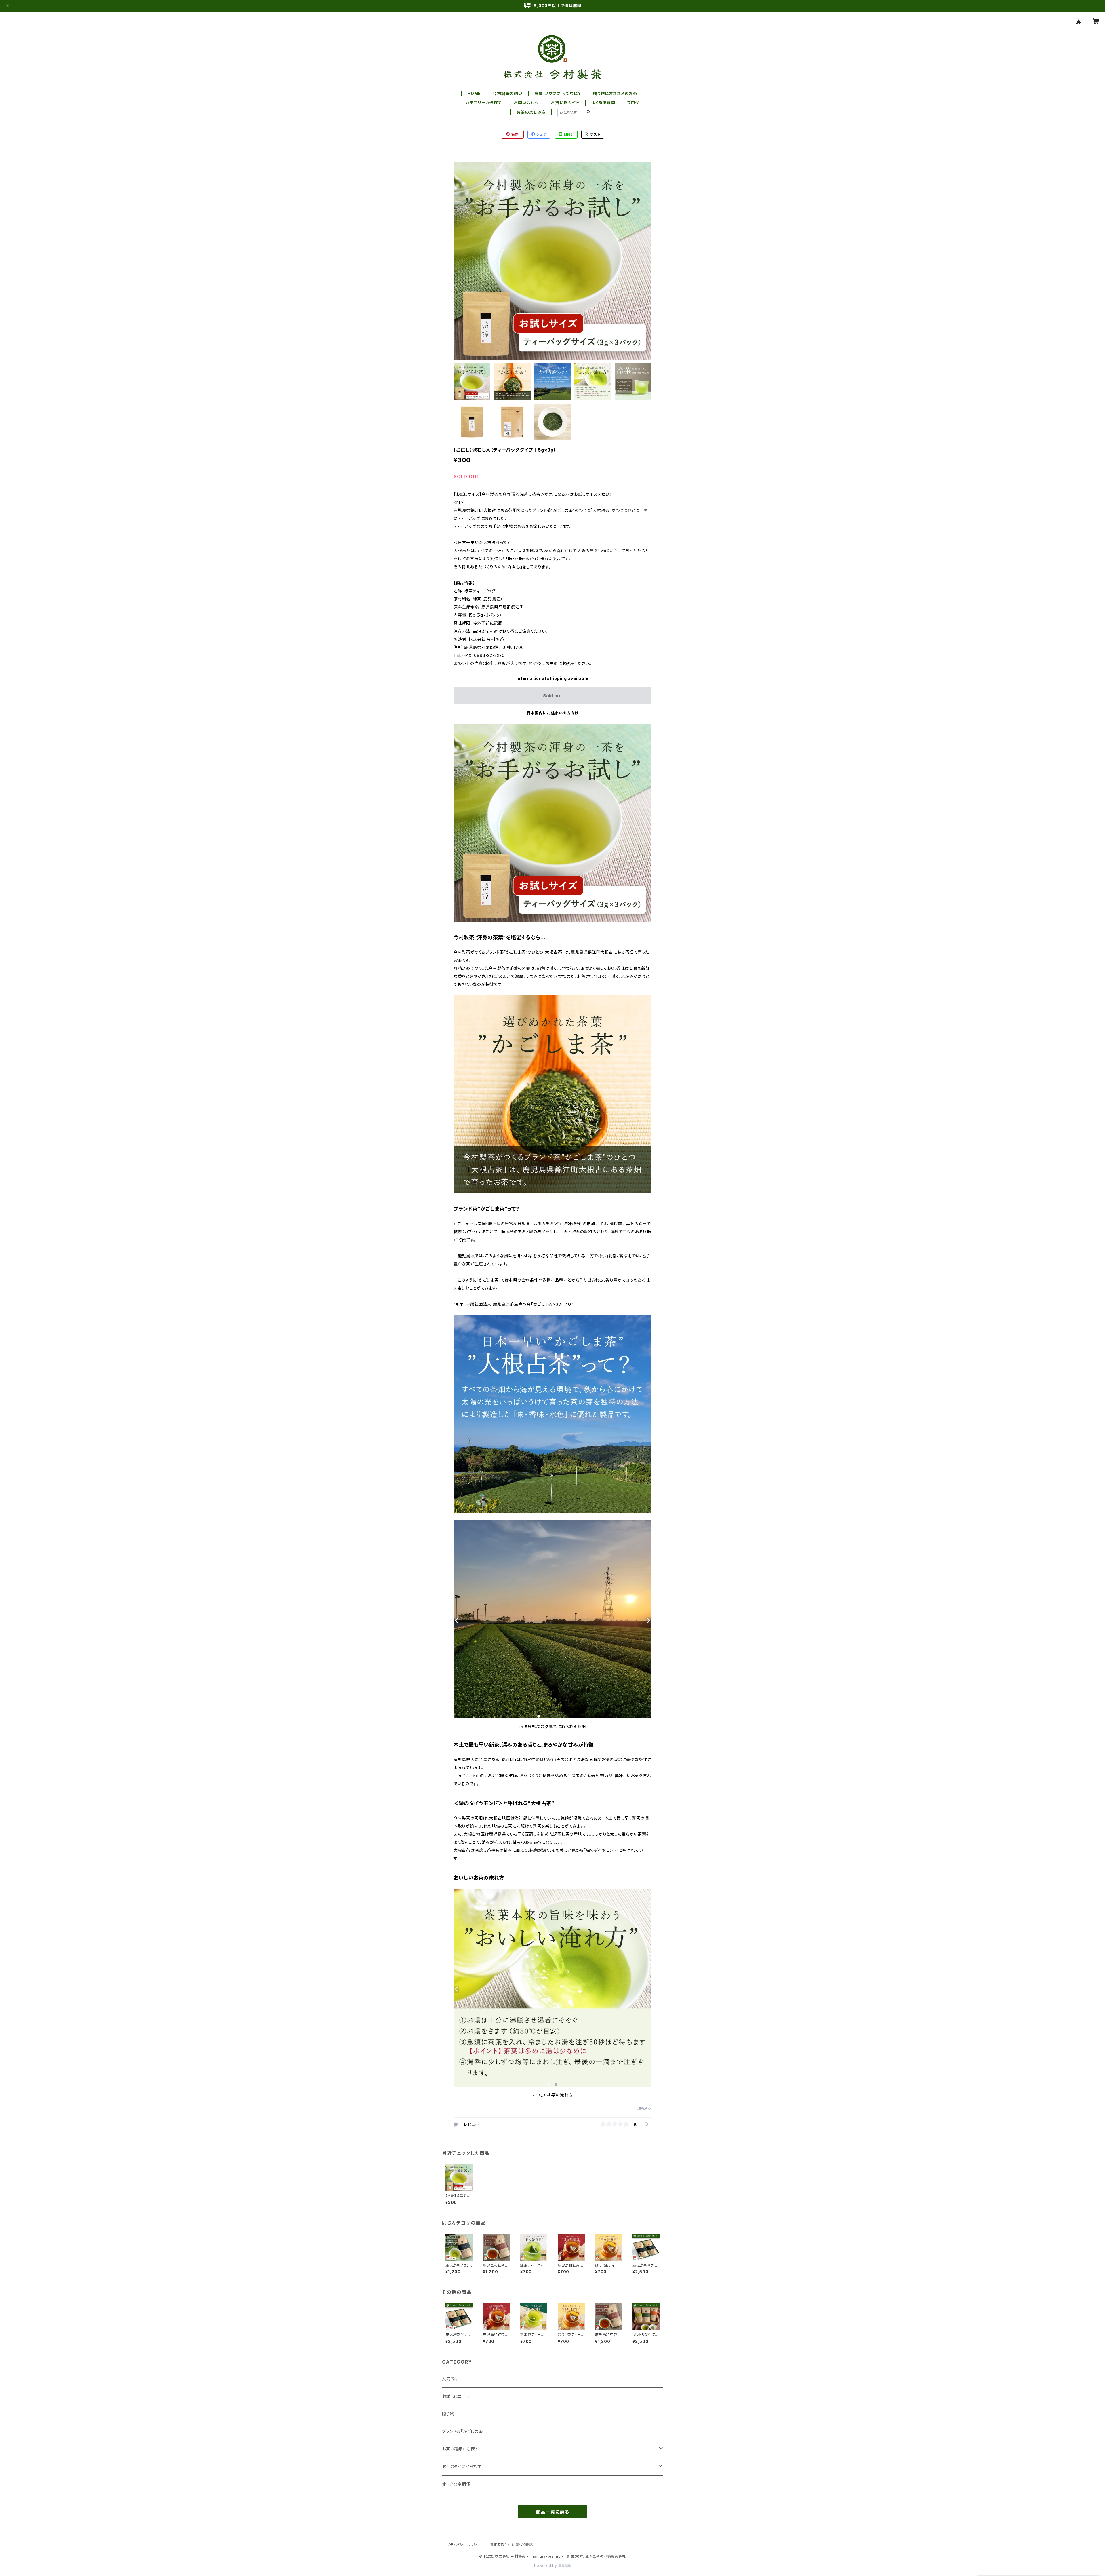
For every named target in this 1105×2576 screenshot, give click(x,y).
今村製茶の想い (508, 93)
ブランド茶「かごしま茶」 (464, 2431)
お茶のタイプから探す (462, 2466)
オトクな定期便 (456, 2484)
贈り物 (448, 2414)
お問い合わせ (526, 103)
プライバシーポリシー (464, 2545)
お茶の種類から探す (460, 2449)
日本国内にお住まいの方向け (552, 713)
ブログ (633, 103)
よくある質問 (603, 103)
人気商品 (450, 2379)
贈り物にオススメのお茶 (615, 93)
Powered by (546, 2565)
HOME (474, 93)
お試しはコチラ (456, 2396)
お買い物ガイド (565, 103)
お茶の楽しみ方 (531, 112)
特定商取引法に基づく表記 (511, 2545)
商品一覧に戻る (552, 2512)
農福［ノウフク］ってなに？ (558, 93)
